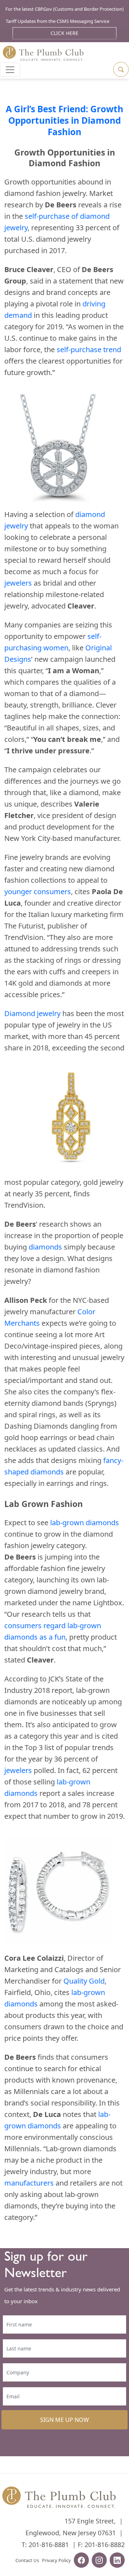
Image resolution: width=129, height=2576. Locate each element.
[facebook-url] (81, 2561)
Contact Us (27, 2560)
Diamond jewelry (32, 1013)
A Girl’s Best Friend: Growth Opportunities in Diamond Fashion (64, 120)
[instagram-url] (99, 2561)
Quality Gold (84, 1981)
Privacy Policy (56, 2560)
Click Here (64, 33)
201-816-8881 (49, 2545)
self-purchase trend (89, 349)
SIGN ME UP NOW (64, 2420)
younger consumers (38, 891)
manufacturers (29, 2183)
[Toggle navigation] (10, 70)
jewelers (18, 583)
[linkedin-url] (117, 2561)
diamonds (45, 1247)
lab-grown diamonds (85, 1523)
